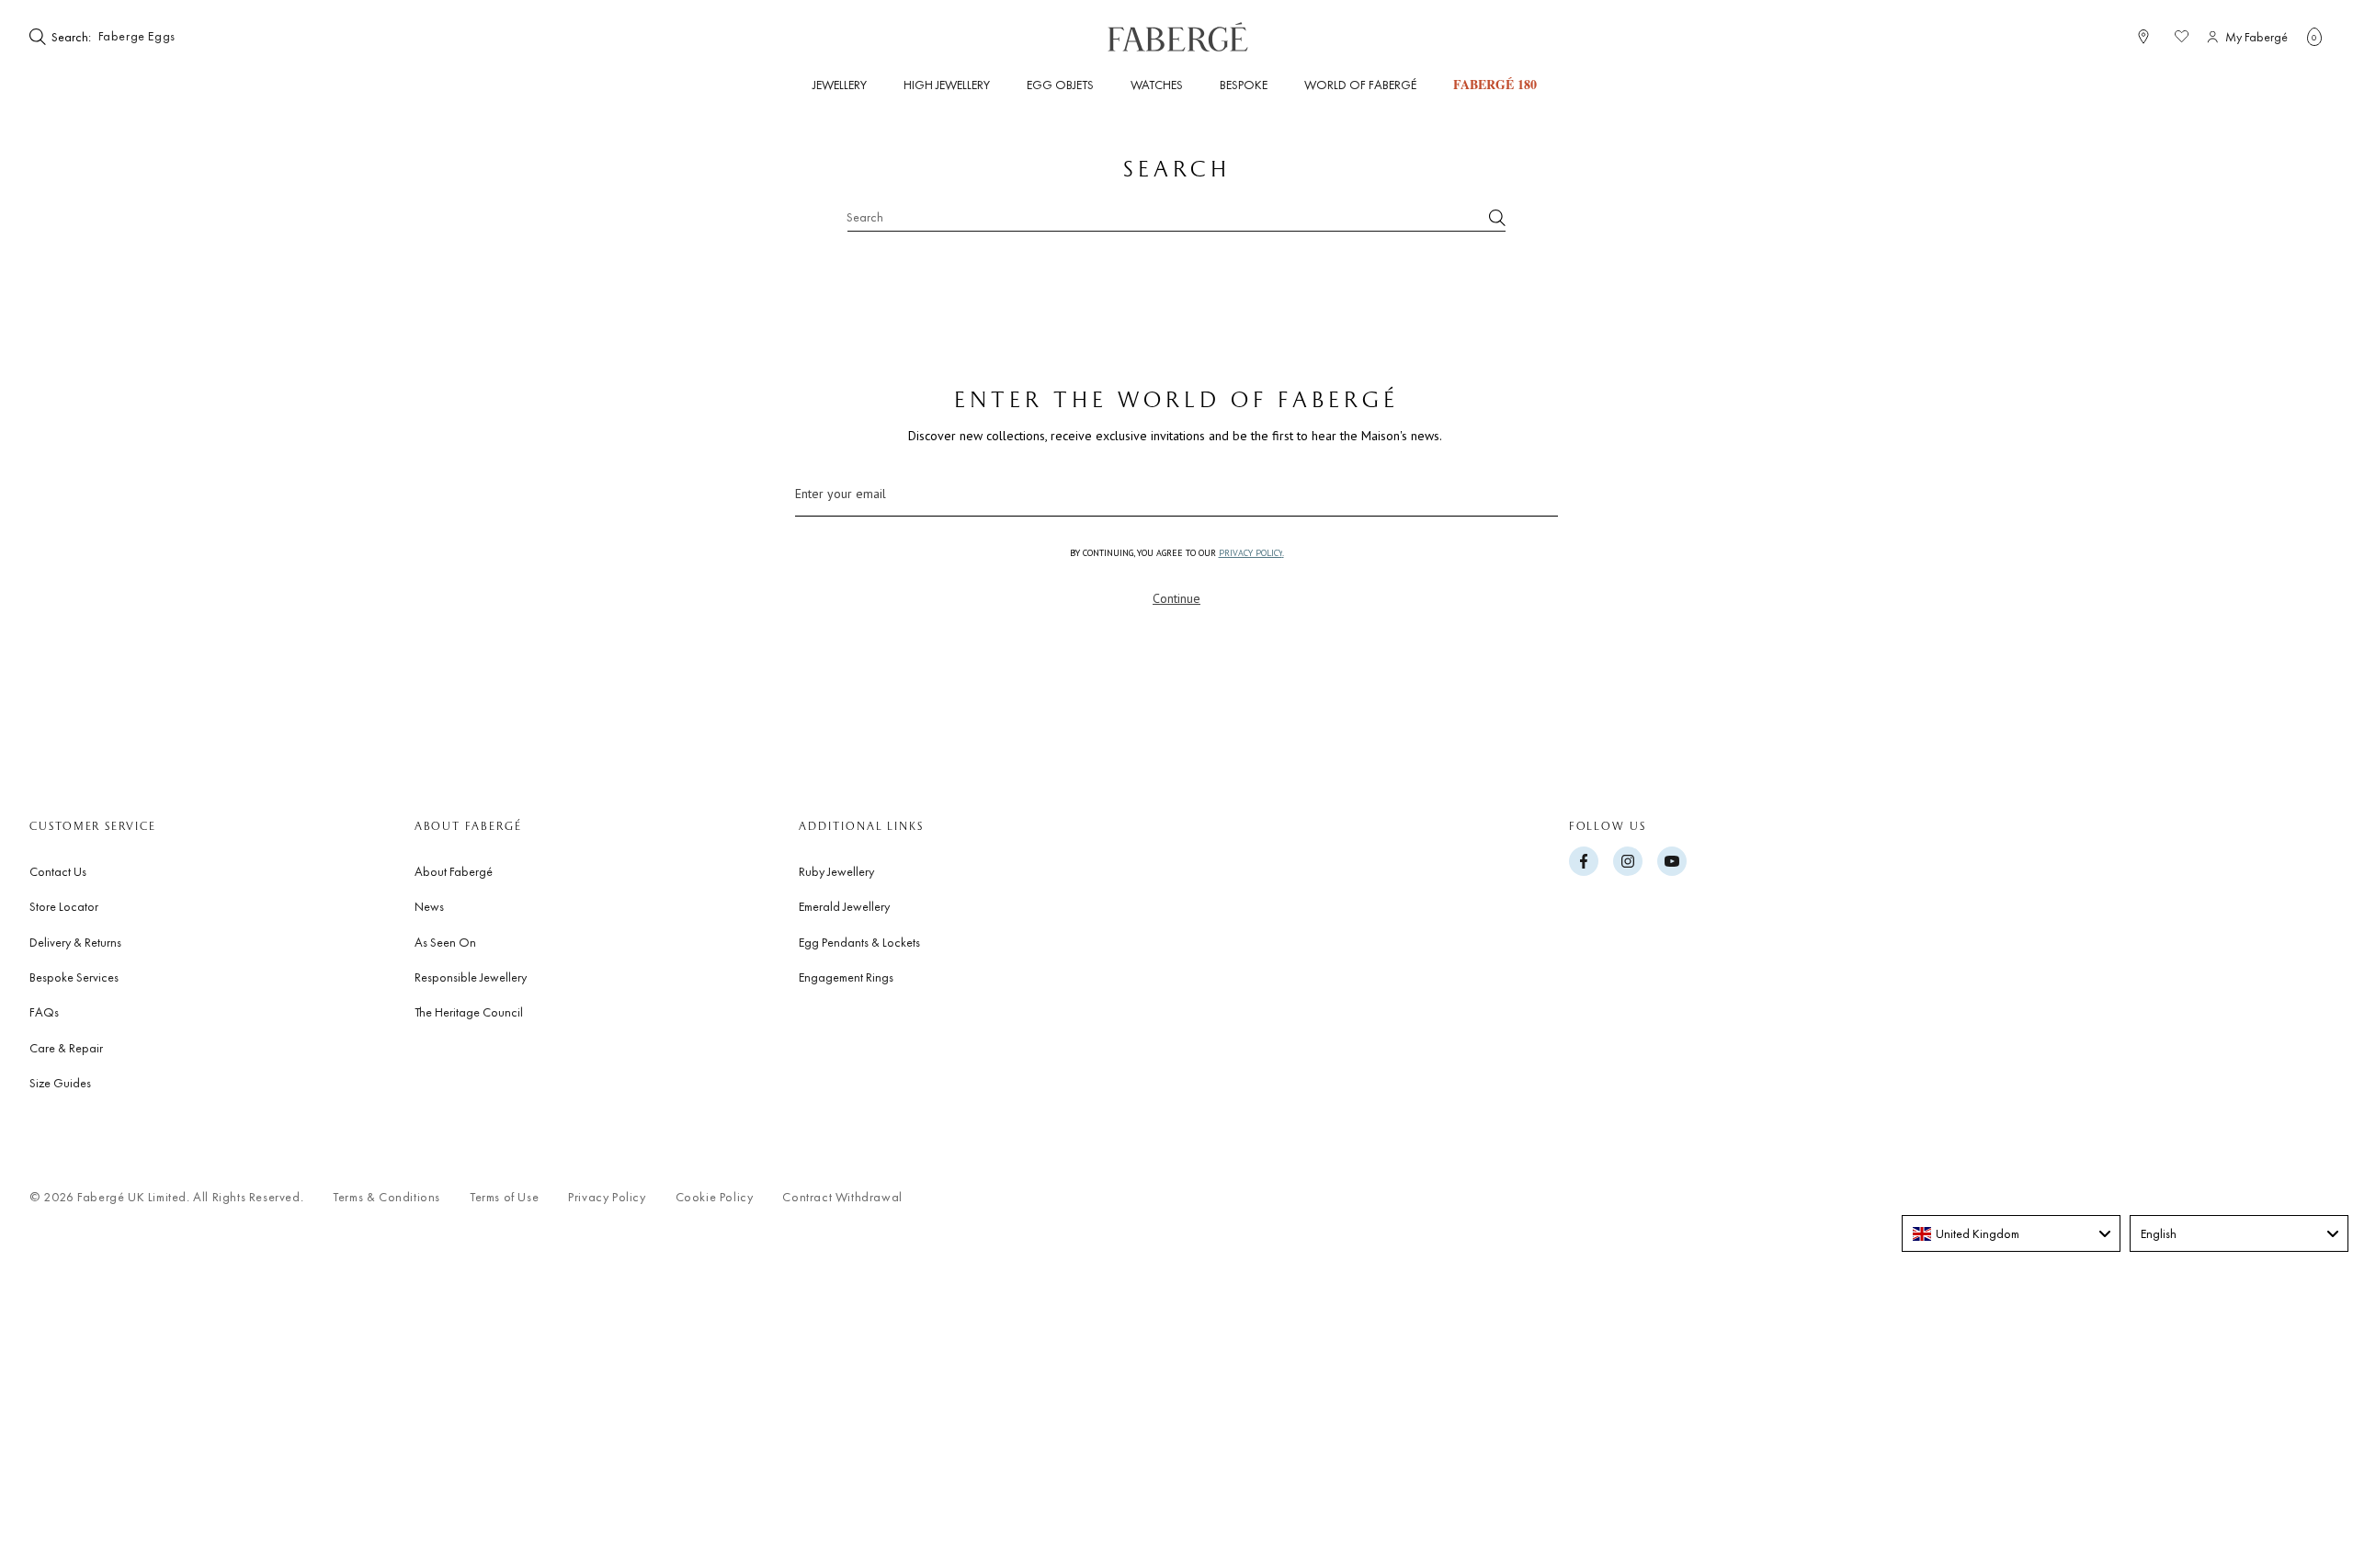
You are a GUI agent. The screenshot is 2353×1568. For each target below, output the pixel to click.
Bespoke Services (74, 977)
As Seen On (445, 942)
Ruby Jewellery (836, 871)
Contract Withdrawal (842, 1197)
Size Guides (60, 1083)
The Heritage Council (469, 1012)
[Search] (1497, 218)
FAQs (44, 1012)
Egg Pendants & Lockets (859, 942)
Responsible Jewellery (471, 977)
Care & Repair (66, 1048)
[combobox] (151, 37)
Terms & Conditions (386, 1197)
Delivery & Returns (75, 942)
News (429, 906)
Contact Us (58, 871)
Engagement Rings (846, 977)
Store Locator (64, 906)
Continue (1176, 598)
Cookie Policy (715, 1197)
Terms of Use (504, 1197)
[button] (2314, 37)
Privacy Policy (607, 1197)
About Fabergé (454, 871)
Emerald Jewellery (844, 906)
